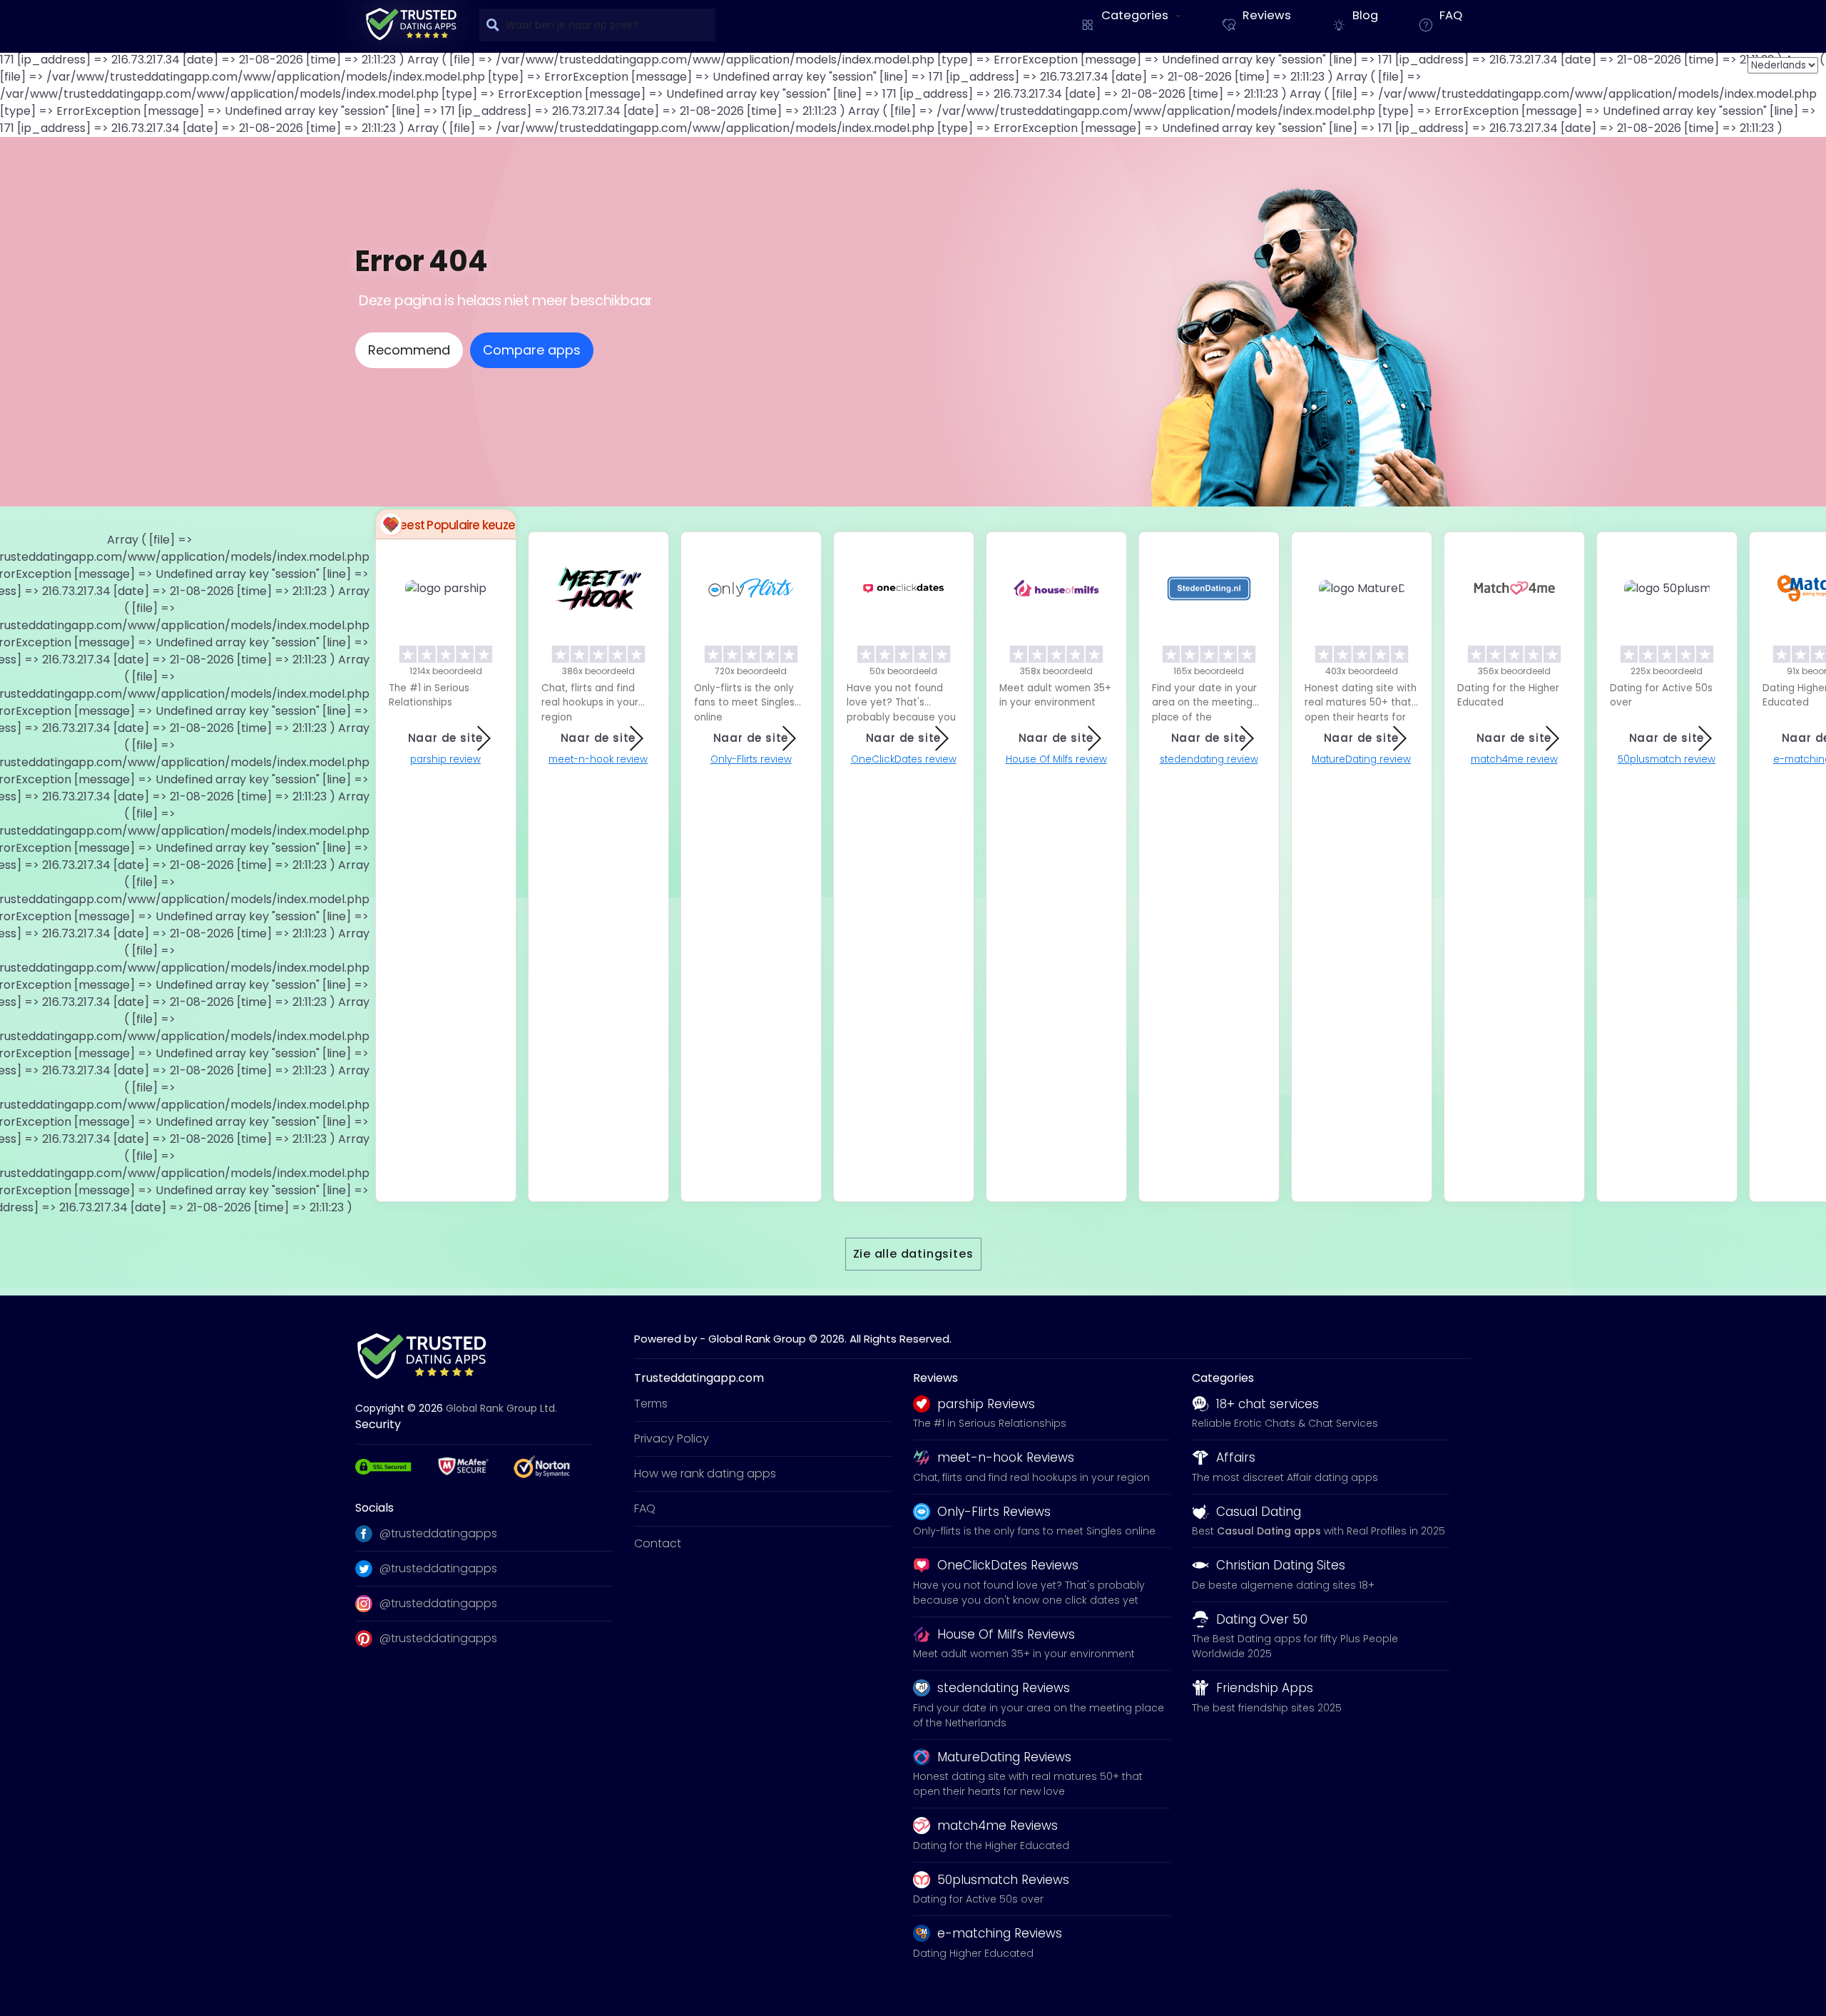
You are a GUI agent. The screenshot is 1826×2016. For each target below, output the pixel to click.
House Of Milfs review (1056, 759)
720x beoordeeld (751, 671)
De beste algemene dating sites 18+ (1283, 1585)
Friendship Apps (1265, 1688)
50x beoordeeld (903, 671)
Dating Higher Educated (973, 1953)
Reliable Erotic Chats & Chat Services (1285, 1423)
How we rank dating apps (705, 1473)
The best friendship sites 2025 (1267, 1708)
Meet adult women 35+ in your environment (1024, 1654)
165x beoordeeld (1209, 671)
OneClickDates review (904, 759)
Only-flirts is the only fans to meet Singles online (1034, 1531)
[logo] (411, 24)
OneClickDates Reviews (1008, 1565)
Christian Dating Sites (1281, 1565)
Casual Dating (1259, 1512)
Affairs (1236, 1457)
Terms (651, 1404)
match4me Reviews (998, 1826)
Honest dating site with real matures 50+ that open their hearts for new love (1028, 1784)
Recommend (409, 350)
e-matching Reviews (1000, 1933)
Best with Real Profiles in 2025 (1319, 1531)
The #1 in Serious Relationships (990, 1423)
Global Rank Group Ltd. (501, 1408)
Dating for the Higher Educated (991, 1846)
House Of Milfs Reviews (1006, 1634)
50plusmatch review (1667, 759)
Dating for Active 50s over (978, 1899)
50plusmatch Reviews (1003, 1880)
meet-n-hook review (598, 759)
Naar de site (446, 738)
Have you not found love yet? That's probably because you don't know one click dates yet (1029, 1593)
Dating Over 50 (1262, 1619)
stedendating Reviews (1004, 1688)
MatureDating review (1361, 759)
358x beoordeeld (1056, 671)
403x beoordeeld (1362, 671)
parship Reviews (986, 1404)
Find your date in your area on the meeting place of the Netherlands (1039, 1715)
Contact (658, 1543)
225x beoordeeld (1667, 671)
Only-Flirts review (751, 759)
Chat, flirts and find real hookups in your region (1031, 1477)
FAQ (645, 1508)
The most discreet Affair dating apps (1285, 1477)
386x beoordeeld (598, 671)
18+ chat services (1268, 1404)
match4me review (1514, 759)
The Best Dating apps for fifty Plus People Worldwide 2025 (1295, 1646)
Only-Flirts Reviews (994, 1512)
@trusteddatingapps (438, 1533)
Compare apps (532, 350)
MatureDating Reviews (1004, 1757)
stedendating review (1209, 759)
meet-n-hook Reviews (1006, 1457)
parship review (445, 759)
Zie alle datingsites (913, 1254)
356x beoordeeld (1514, 671)
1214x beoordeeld (446, 671)
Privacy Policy (672, 1439)
